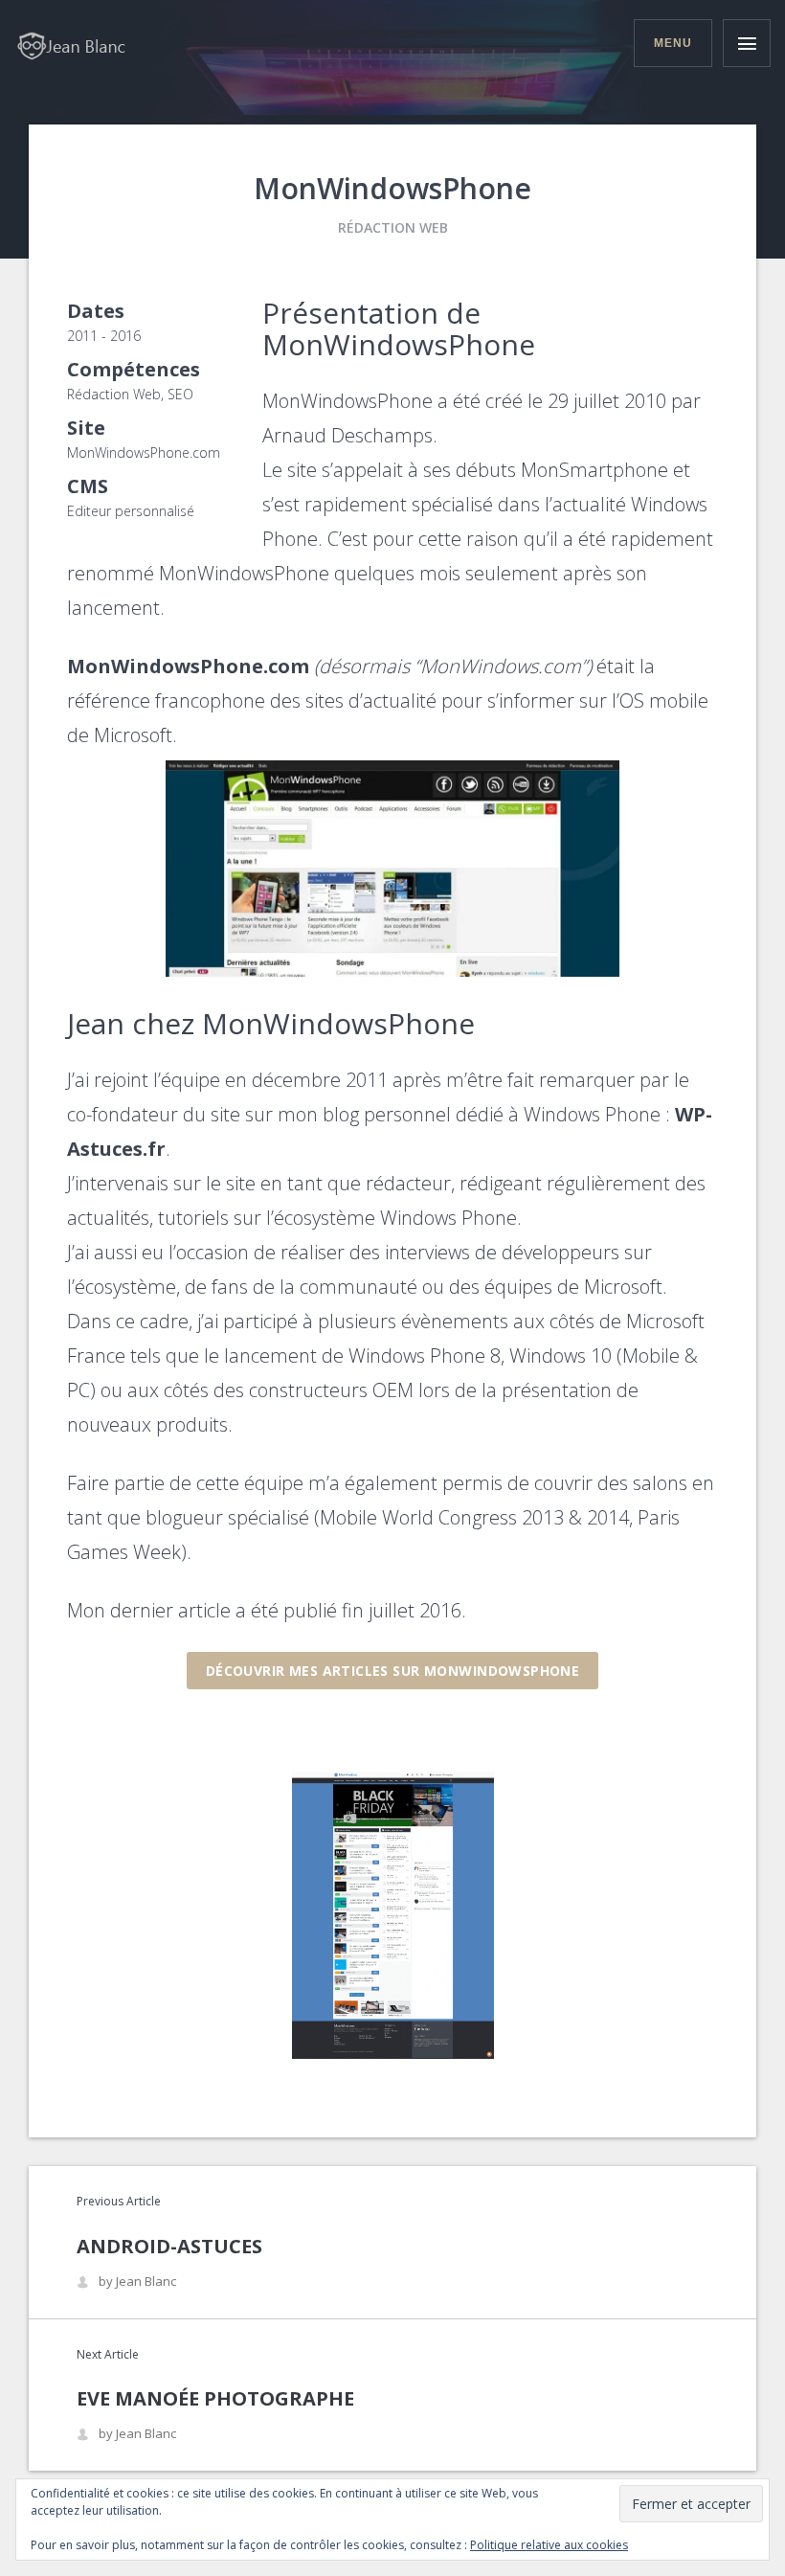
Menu (673, 43)
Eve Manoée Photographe (215, 2398)
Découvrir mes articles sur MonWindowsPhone (393, 1671)
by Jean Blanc (137, 2282)
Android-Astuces (169, 2246)
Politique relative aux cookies (549, 2545)
